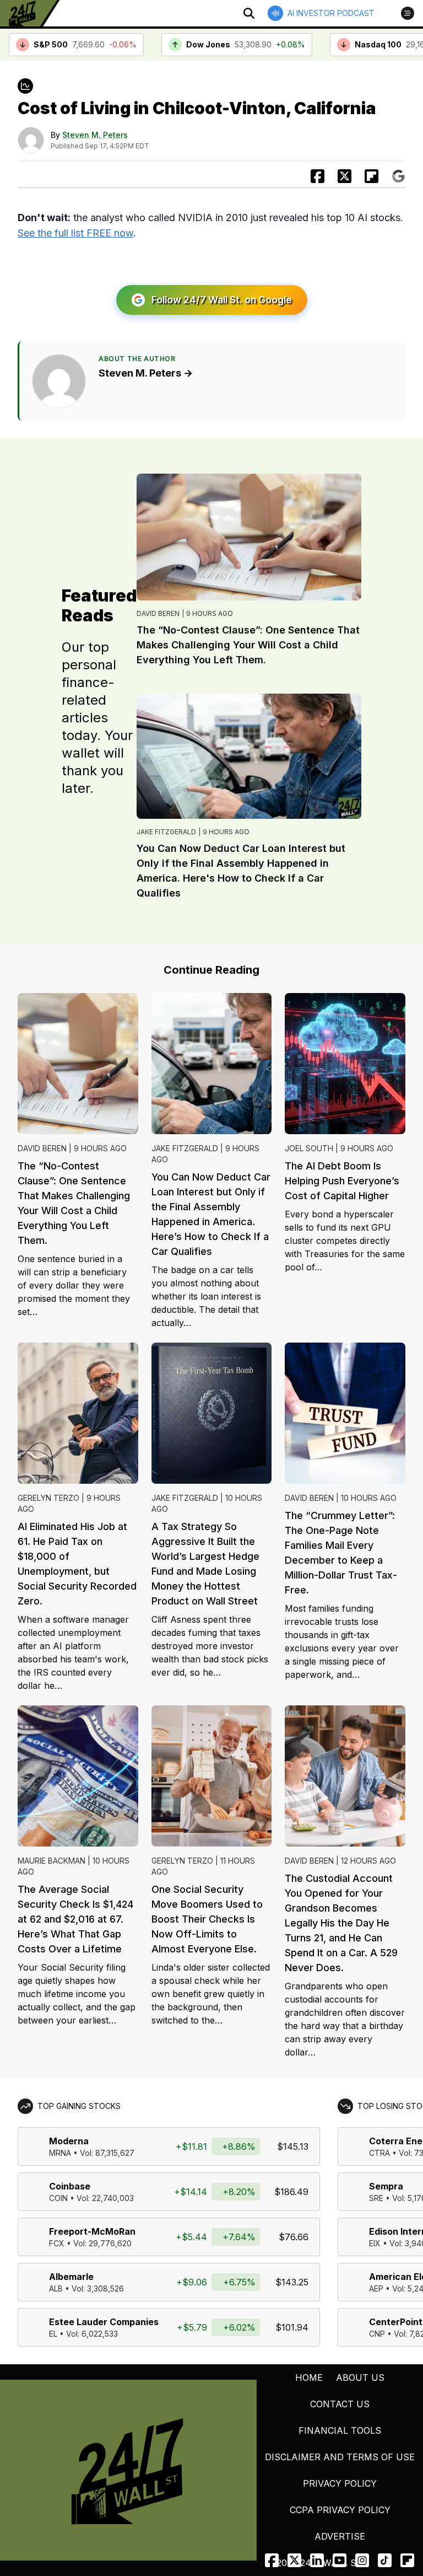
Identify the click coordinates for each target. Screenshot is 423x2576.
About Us (360, 2378)
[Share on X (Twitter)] (345, 176)
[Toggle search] (249, 13)
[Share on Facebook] (318, 176)
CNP (377, 2334)
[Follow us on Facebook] (272, 2560)
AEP (376, 2288)
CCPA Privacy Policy (340, 2510)
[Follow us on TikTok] (385, 2560)
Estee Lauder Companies (104, 2322)
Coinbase (70, 2186)
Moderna (69, 2141)
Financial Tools (340, 2430)
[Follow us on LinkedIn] (317, 2560)
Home (309, 2378)
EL (53, 2334)
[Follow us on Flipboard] (372, 176)
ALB (56, 2288)
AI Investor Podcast (331, 13)
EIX (375, 2243)
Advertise (340, 2536)
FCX (57, 2243)
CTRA (379, 2153)
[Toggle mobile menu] (408, 13)
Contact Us (340, 2404)
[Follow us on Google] (398, 176)
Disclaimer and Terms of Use (340, 2457)
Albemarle (71, 2277)
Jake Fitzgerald (166, 832)
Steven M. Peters (95, 135)
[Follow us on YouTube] (340, 2560)
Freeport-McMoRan (92, 2231)
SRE (376, 2198)
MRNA (60, 2153)
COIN (58, 2198)
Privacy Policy (340, 2483)
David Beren (158, 613)
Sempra (386, 2186)
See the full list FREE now (75, 233)
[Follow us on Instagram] (362, 2560)
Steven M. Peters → (146, 373)
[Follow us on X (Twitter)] (294, 2560)
